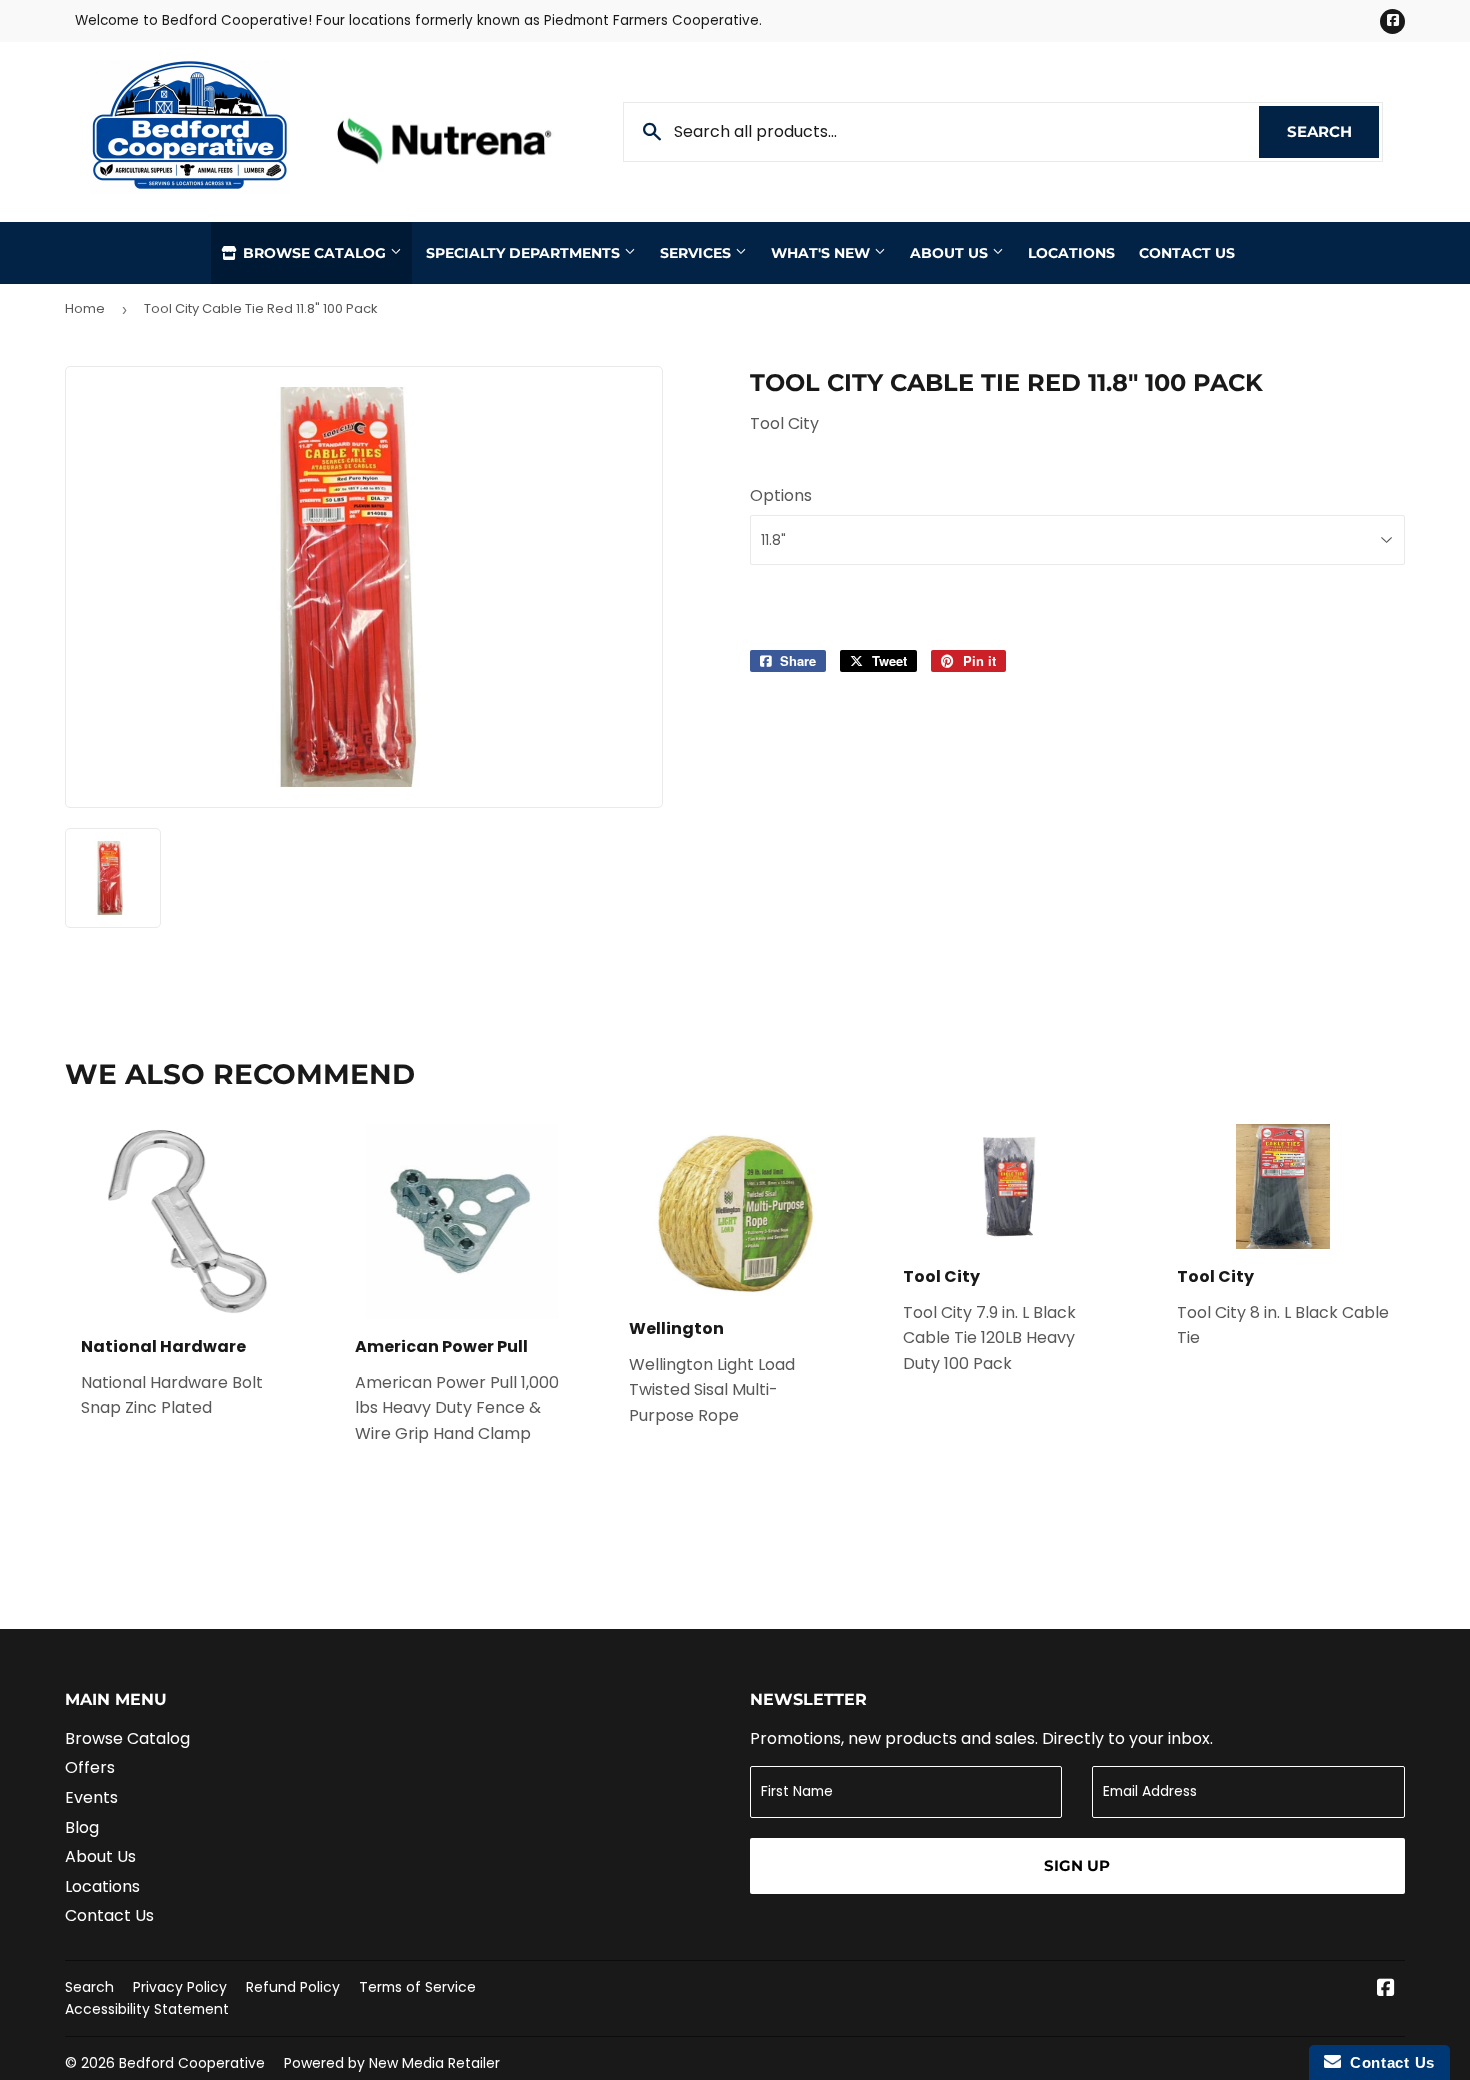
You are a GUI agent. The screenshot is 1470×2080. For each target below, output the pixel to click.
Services (697, 253)
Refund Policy (293, 1987)
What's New (822, 253)
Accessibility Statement (147, 2009)
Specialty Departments (525, 253)
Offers (90, 1767)
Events (91, 1797)
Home (85, 308)
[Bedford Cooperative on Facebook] (1386, 1989)
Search (1333, 131)
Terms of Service (417, 1987)
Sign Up (1077, 1865)
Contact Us (1187, 253)
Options (781, 495)
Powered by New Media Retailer (392, 2063)
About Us (951, 253)
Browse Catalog (314, 253)
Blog (82, 1827)
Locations (1071, 253)
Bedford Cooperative (192, 2063)
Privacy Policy (180, 1987)
